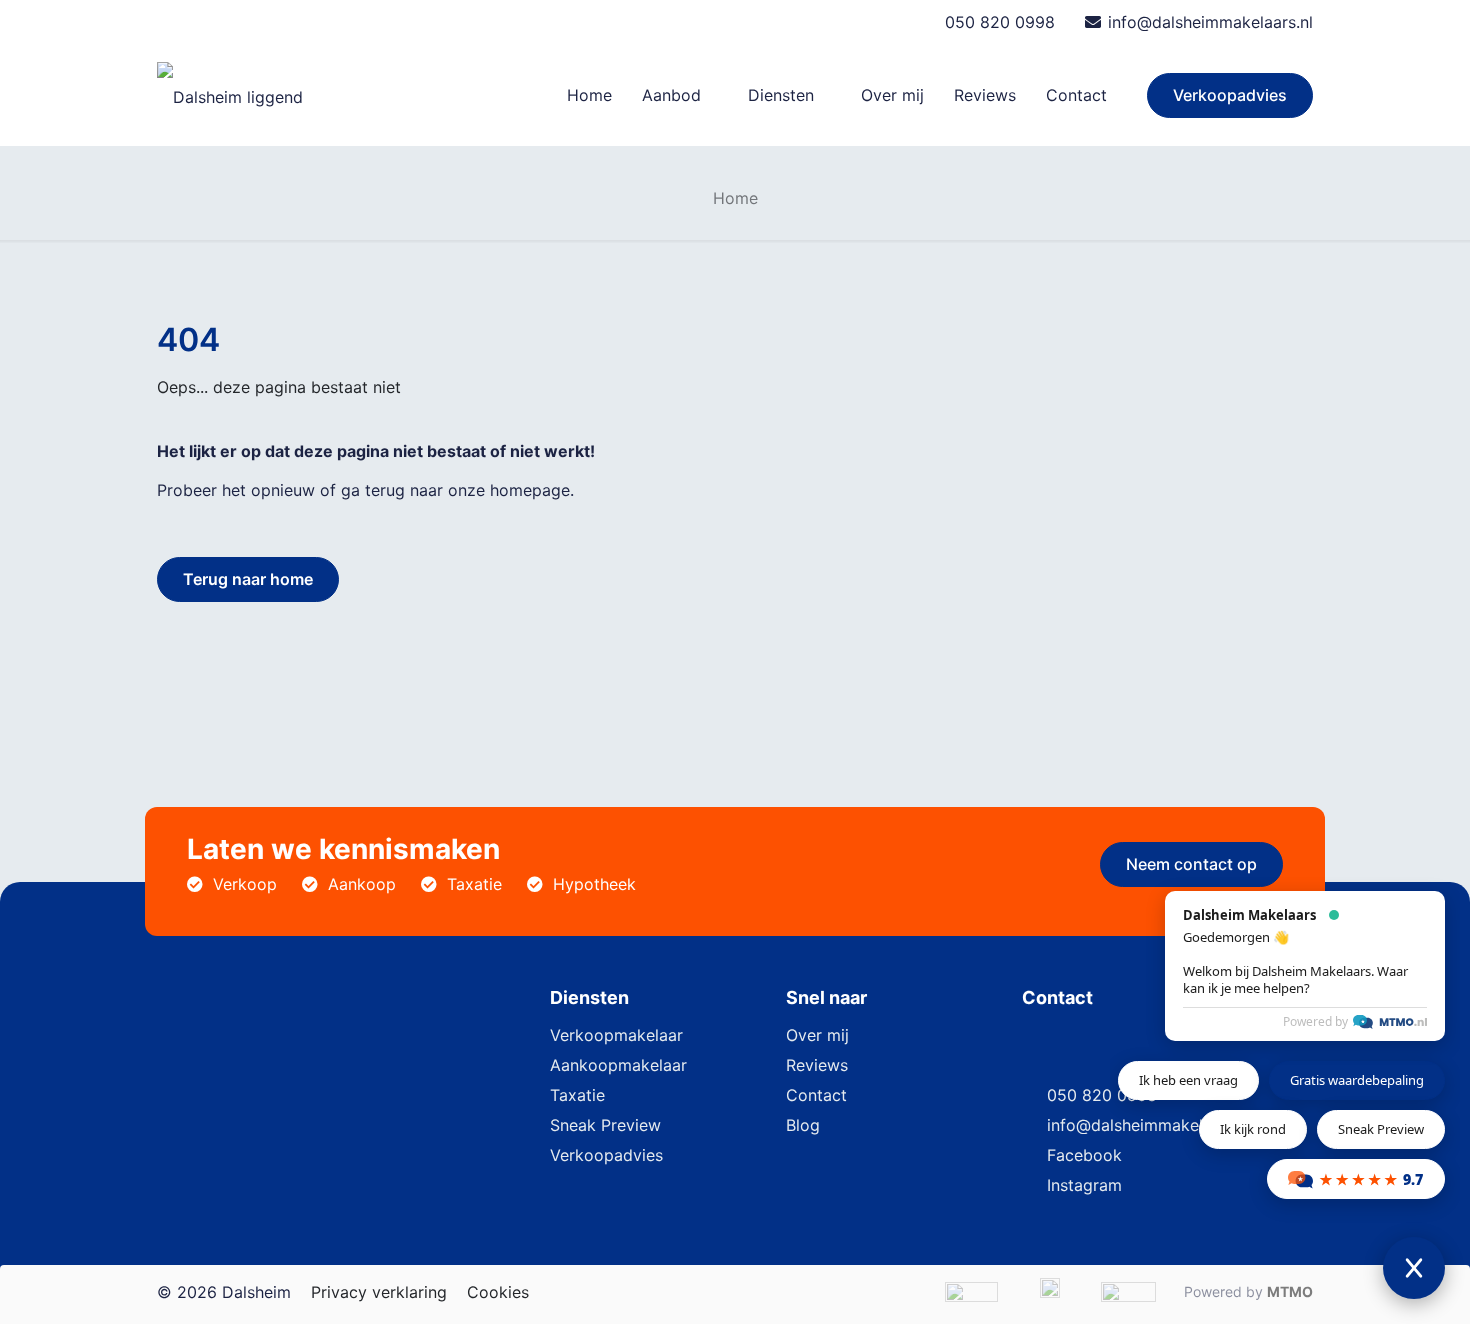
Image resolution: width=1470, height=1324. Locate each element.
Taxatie (577, 1095)
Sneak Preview (605, 1125)
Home (735, 198)
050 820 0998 (1000, 22)
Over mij (817, 1035)
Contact (816, 1095)
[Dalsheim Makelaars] (230, 95)
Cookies (498, 1292)
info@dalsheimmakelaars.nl (1210, 22)
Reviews (817, 1065)
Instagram (1084, 1185)
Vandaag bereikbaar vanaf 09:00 (309, 22)
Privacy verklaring (379, 1292)
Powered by (1315, 1021)
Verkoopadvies (1230, 95)
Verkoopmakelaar (616, 1035)
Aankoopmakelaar (618, 1065)
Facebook (1084, 1155)
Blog (803, 1125)
